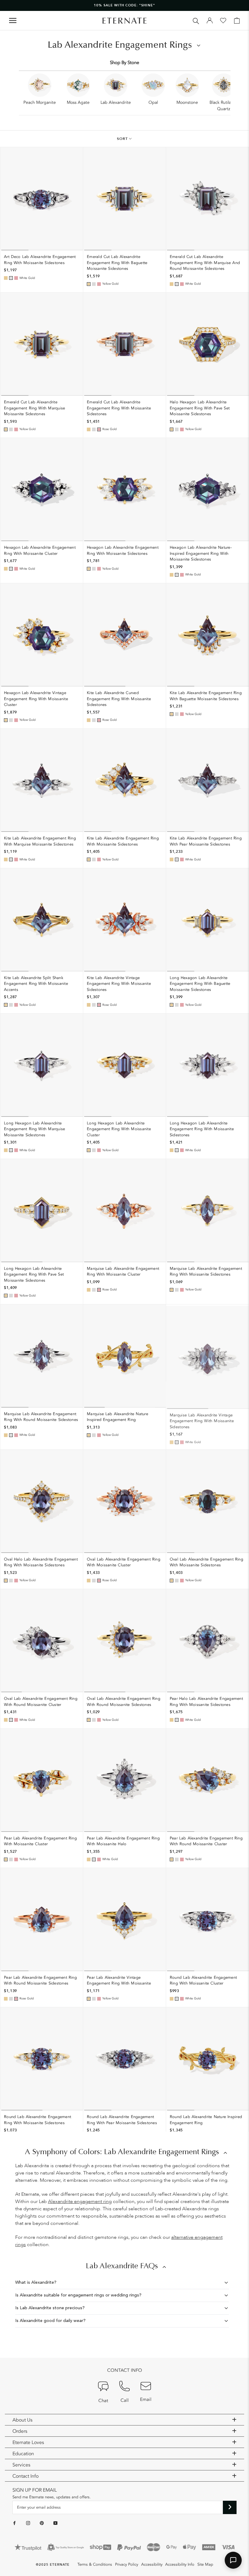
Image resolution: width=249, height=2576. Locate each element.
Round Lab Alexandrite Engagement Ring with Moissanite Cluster (203, 1981)
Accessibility (152, 2564)
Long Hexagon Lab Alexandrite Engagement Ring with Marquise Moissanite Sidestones (35, 1129)
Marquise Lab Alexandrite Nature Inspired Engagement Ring (118, 1417)
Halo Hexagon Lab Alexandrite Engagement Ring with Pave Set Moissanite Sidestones (200, 408)
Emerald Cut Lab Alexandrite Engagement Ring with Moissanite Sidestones (119, 408)
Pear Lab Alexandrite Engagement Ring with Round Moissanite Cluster (206, 1841)
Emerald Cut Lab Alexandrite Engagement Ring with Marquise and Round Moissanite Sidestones (205, 263)
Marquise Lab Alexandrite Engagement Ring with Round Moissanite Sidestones (41, 1417)
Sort (123, 139)
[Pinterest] (42, 2523)
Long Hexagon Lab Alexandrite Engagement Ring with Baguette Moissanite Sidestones (200, 984)
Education (23, 2454)
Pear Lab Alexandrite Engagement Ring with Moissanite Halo (123, 1841)
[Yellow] (6, 278)
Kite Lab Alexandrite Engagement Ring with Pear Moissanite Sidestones (206, 841)
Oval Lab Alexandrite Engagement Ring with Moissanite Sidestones (206, 1562)
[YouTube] (55, 2523)
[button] (233, 2560)
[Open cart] (237, 21)
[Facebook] (14, 2523)
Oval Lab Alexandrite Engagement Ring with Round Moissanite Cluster (41, 1702)
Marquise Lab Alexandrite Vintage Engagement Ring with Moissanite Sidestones (202, 1420)
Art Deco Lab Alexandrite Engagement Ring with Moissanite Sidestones (40, 260)
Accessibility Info (180, 2564)
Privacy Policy (127, 2564)
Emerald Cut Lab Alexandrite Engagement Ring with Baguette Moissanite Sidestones (117, 263)
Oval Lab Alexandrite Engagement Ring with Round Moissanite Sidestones (124, 1702)
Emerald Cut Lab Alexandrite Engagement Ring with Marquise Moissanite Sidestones (35, 408)
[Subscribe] (230, 2507)
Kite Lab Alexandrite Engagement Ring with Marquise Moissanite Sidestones (40, 841)
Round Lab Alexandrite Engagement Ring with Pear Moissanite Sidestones (122, 2120)
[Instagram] (28, 2523)
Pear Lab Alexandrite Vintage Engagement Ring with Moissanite (119, 1981)
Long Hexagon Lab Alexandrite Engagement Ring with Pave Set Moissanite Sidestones (34, 1274)
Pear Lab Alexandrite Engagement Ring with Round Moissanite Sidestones (40, 1981)
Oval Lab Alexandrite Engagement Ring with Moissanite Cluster (124, 1562)
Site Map (205, 2564)
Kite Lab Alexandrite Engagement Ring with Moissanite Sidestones (123, 841)
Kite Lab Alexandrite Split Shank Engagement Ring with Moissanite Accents (36, 984)
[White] (11, 278)
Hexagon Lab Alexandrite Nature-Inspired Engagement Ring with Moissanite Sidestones (201, 553)
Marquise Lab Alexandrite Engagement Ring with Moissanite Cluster (123, 1272)
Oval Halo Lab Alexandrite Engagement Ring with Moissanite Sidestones (41, 1562)
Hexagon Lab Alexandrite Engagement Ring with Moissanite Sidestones (123, 551)
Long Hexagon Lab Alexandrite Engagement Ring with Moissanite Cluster (119, 1129)
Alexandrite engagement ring (80, 2201)
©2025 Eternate (53, 2565)
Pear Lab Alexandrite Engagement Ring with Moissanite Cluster (40, 1841)
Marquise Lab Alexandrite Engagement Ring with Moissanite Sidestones (206, 1272)
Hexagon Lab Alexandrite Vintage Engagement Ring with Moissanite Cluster (36, 699)
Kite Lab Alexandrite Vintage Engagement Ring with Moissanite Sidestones (119, 984)
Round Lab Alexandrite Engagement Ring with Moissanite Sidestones (38, 2120)
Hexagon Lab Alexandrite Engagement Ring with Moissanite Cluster (40, 551)
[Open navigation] (13, 20)
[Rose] (16, 278)
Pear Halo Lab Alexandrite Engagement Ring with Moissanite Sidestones (206, 1702)
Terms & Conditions (95, 2564)
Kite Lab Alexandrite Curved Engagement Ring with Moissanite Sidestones (119, 699)
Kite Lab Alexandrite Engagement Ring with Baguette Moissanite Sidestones (206, 696)
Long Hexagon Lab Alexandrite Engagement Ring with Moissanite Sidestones (202, 1129)
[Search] (196, 20)
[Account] (210, 21)
